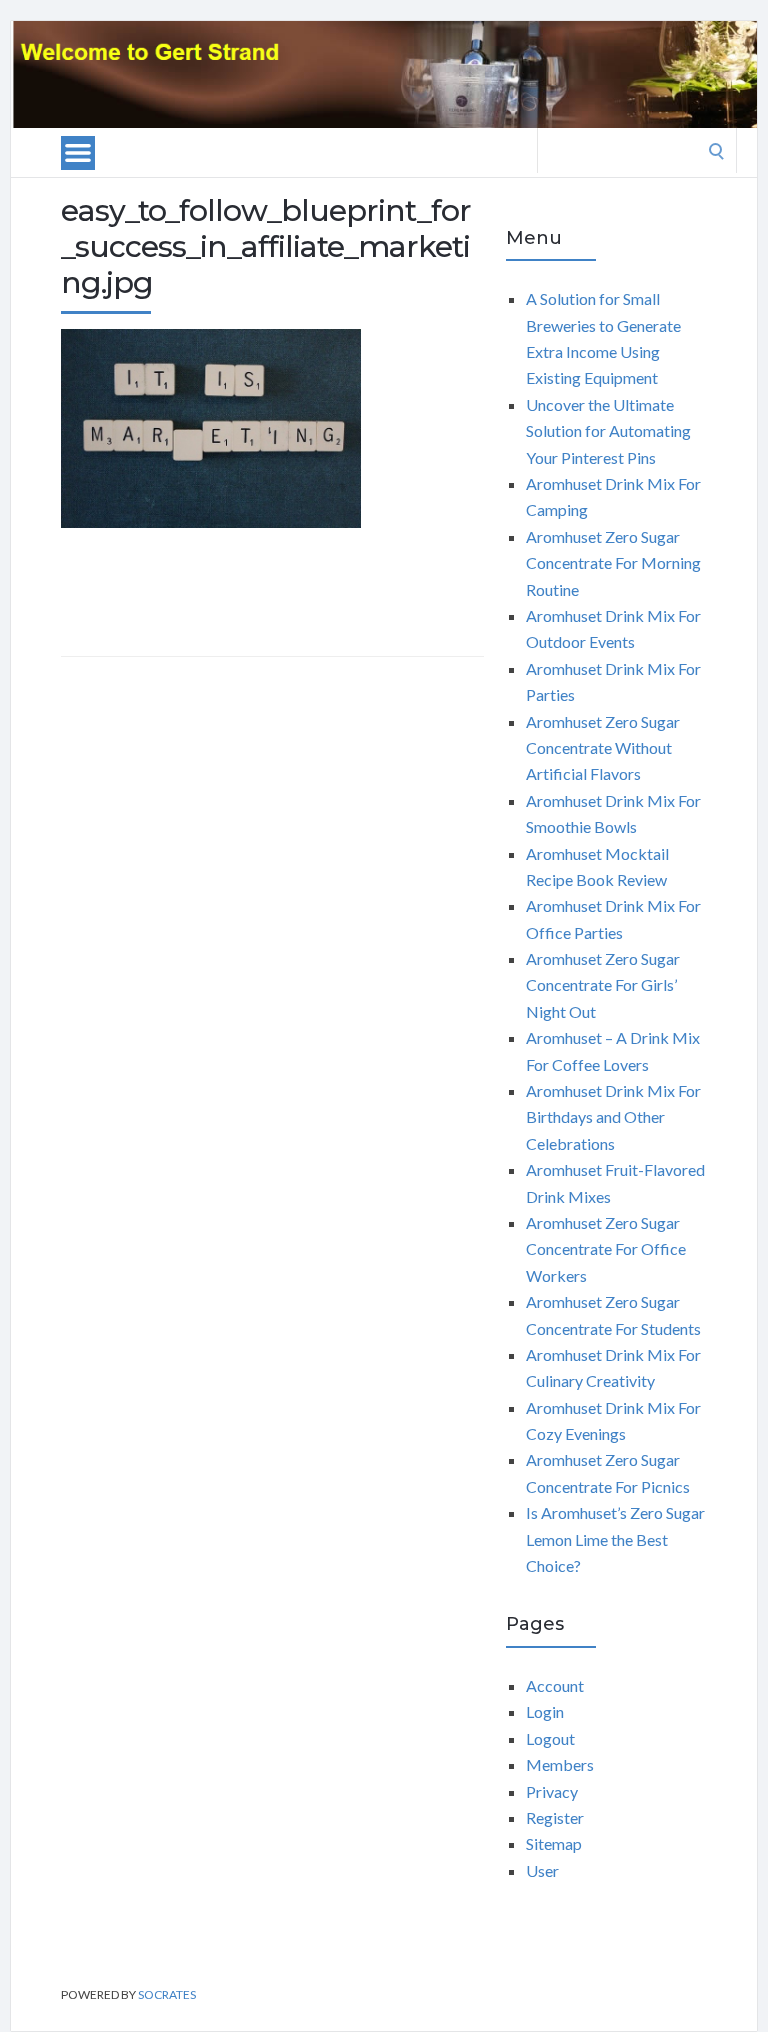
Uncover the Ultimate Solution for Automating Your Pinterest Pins (608, 431)
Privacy (552, 1791)
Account (555, 1685)
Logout (550, 1738)
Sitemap (554, 1843)
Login (545, 1711)
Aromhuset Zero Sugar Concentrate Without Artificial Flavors (603, 748)
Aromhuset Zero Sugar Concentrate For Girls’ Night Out (603, 985)
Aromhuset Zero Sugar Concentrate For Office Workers (606, 1249)
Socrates (167, 1994)
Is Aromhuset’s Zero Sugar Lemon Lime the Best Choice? (615, 1539)
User (542, 1870)
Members (560, 1764)
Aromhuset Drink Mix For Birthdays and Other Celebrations (613, 1117)
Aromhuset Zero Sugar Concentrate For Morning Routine (613, 563)
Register (555, 1817)
